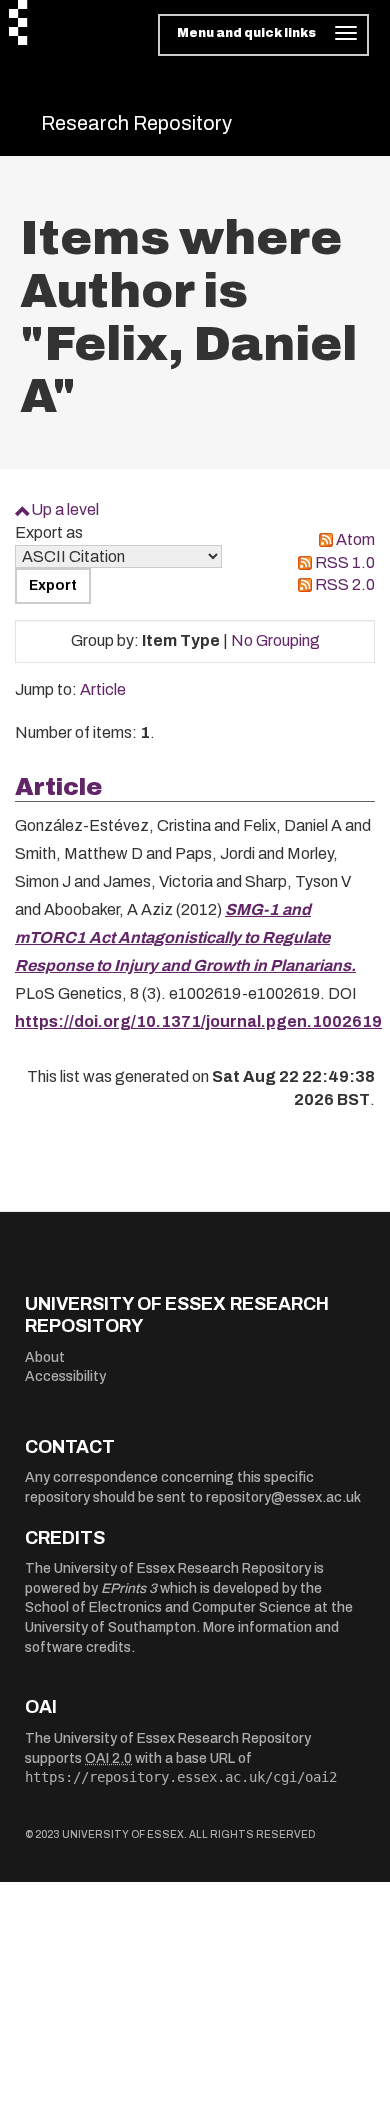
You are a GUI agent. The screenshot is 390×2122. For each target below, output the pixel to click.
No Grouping (275, 640)
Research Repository (136, 123)
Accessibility (65, 1376)
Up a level (65, 509)
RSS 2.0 (345, 584)
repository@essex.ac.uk (283, 1497)
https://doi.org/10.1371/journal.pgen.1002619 (198, 1021)
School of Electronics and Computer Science (168, 1607)
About (45, 1357)
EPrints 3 (129, 1588)
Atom (355, 539)
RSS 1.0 (345, 562)
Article (103, 689)
